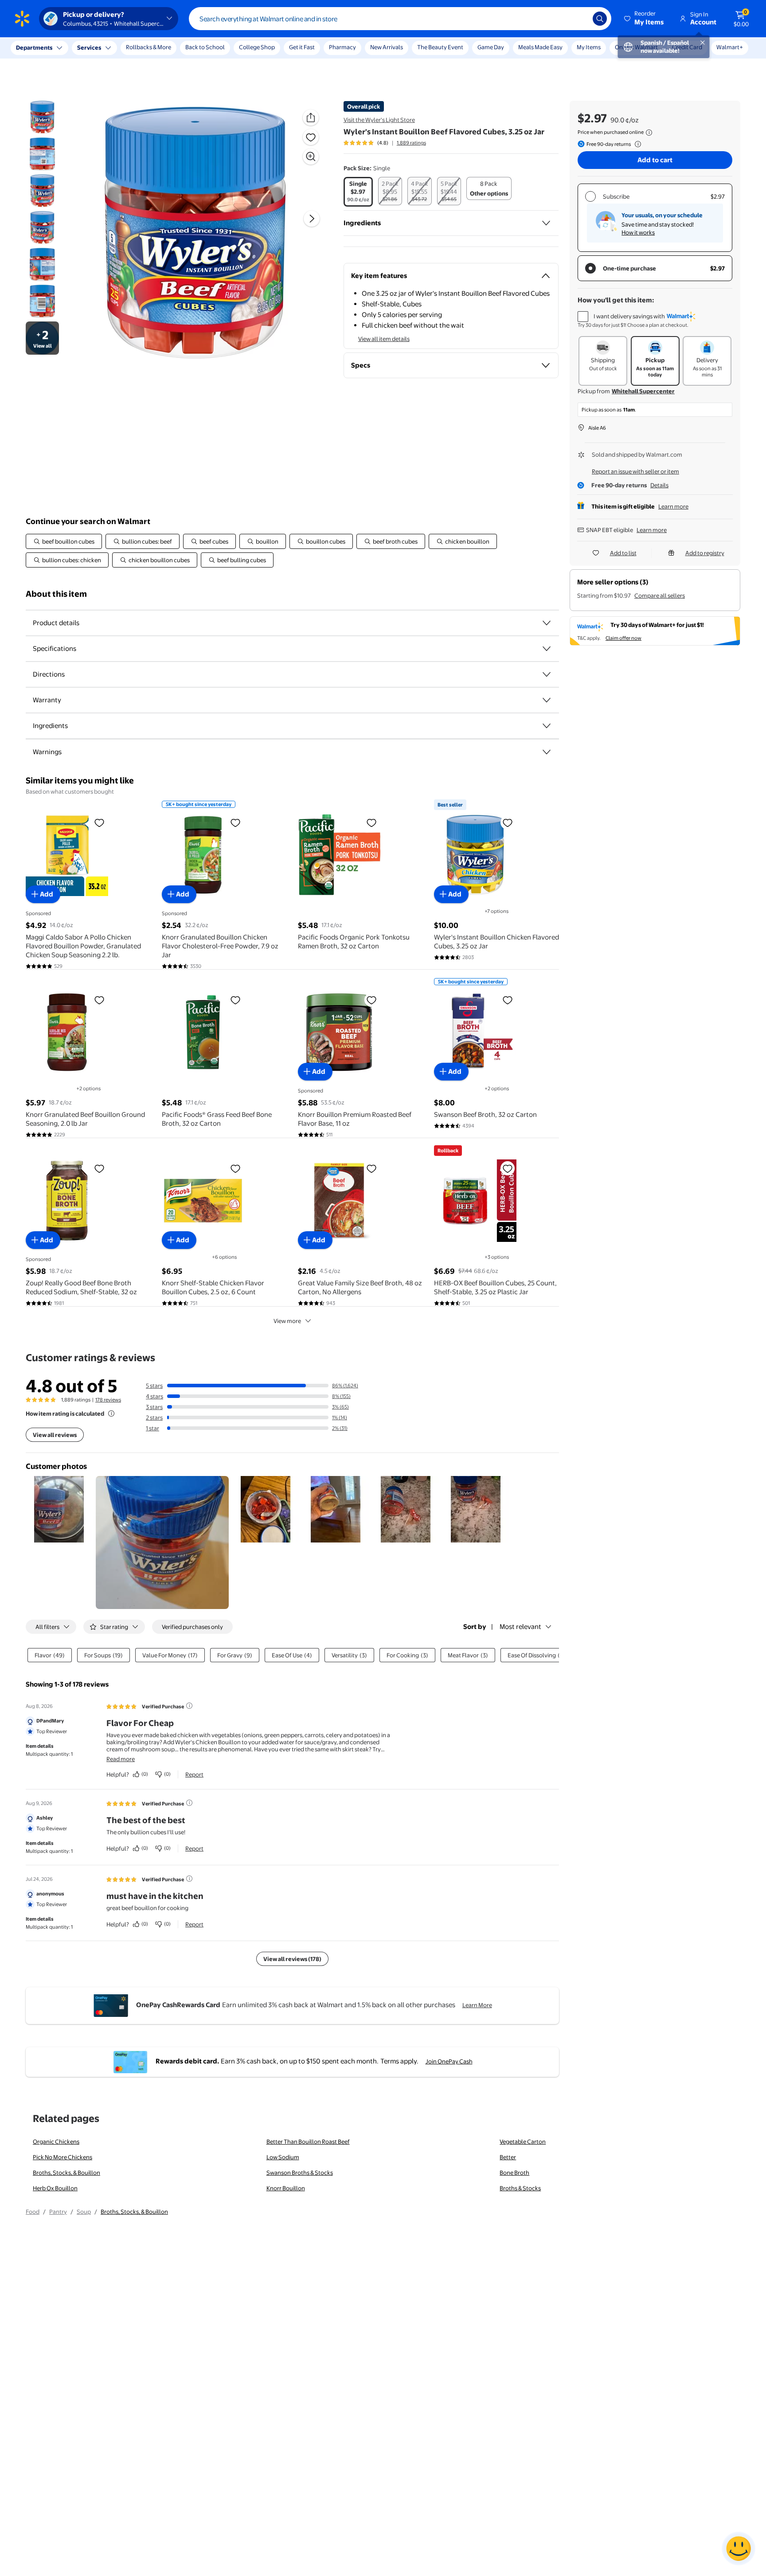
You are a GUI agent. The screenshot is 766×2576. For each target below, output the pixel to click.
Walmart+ (730, 47)
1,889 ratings (411, 143)
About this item (56, 594)
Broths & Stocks (520, 2188)
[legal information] (649, 133)
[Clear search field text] (579, 19)
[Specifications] (547, 649)
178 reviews (108, 1400)
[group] (385, 143)
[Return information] (636, 144)
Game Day (491, 47)
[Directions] (547, 674)
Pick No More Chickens (63, 2157)
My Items (589, 47)
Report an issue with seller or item (635, 471)
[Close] (164, 48)
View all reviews (55, 1435)
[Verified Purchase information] (189, 1706)
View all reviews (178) (292, 1959)
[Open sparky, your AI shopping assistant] (739, 2549)
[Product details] (547, 623)
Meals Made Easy (540, 47)
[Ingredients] (546, 223)
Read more (121, 1759)
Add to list (623, 553)
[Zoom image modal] (311, 157)
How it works (638, 232)
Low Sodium (283, 2157)
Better (508, 2157)
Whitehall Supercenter (643, 391)
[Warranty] (547, 700)
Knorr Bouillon (286, 2188)
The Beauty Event (440, 47)
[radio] (358, 192)
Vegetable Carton (523, 2141)
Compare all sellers (660, 595)
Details (659, 485)
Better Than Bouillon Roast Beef (308, 2141)
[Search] (600, 19)
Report (194, 1774)
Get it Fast (302, 47)
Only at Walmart (636, 47)
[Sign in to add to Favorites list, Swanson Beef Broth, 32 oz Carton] (508, 1000)
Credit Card (687, 47)
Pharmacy (342, 47)
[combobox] (400, 19)
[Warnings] (547, 752)
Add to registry (705, 553)
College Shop (257, 47)
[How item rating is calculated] (111, 1413)
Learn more (673, 506)
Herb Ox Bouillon (55, 2188)
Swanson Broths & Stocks (300, 2173)
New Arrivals (387, 47)
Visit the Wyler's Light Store (379, 120)
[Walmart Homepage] (22, 19)
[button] (645, 19)
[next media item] (312, 219)
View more (287, 1321)
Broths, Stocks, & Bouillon (66, 2173)
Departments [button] (34, 47)
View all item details (384, 339)
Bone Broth (514, 2173)
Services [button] (89, 47)
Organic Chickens (56, 2141)
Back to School (205, 47)
